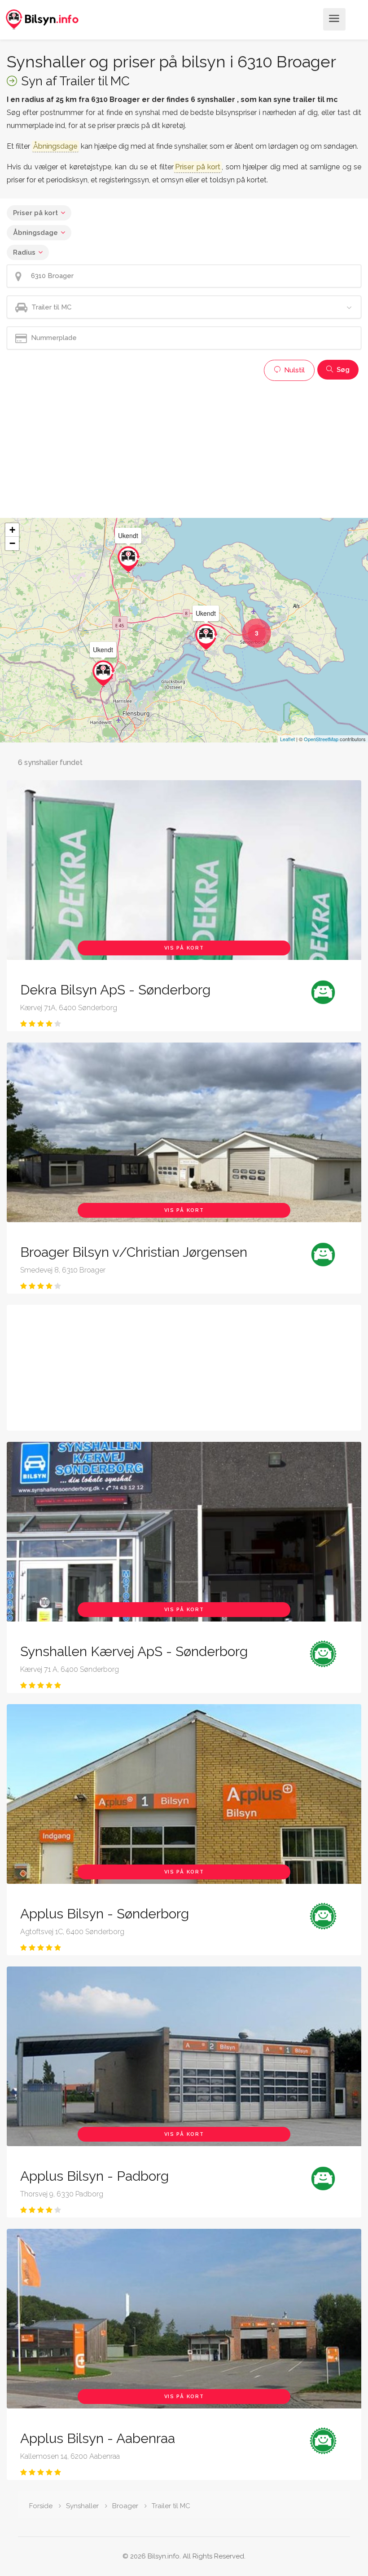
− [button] (12, 543)
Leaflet (287, 739)
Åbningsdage (35, 233)
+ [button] (12, 530)
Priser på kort (35, 213)
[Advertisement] (184, 448)
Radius (24, 252)
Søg (342, 370)
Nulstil (294, 370)
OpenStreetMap (321, 739)
